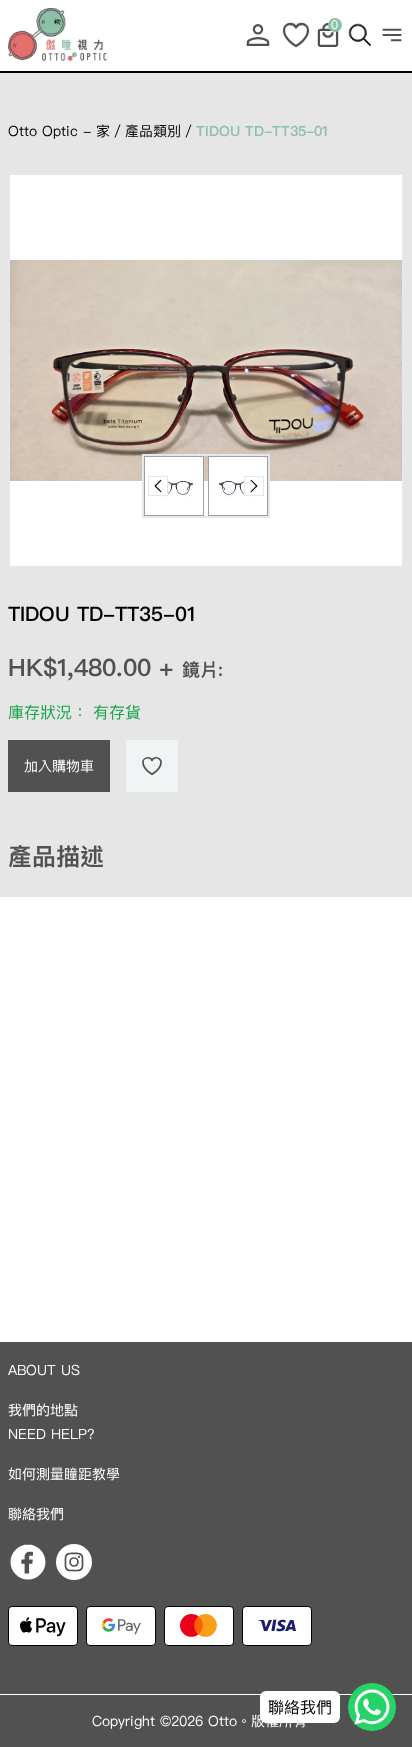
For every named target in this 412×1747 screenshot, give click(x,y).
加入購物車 (59, 766)
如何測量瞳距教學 (64, 1474)
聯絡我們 (36, 1514)
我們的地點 (43, 1410)
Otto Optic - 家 (59, 131)
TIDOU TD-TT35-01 (262, 131)
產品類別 (153, 131)
